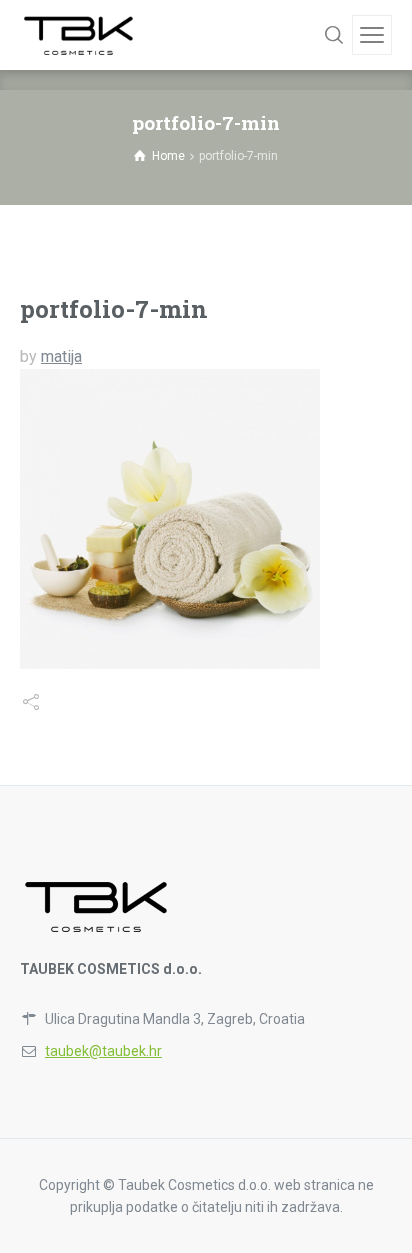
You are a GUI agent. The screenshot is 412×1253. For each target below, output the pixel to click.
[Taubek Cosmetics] (79, 35)
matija (61, 356)
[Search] (334, 35)
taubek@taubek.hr (103, 1051)
